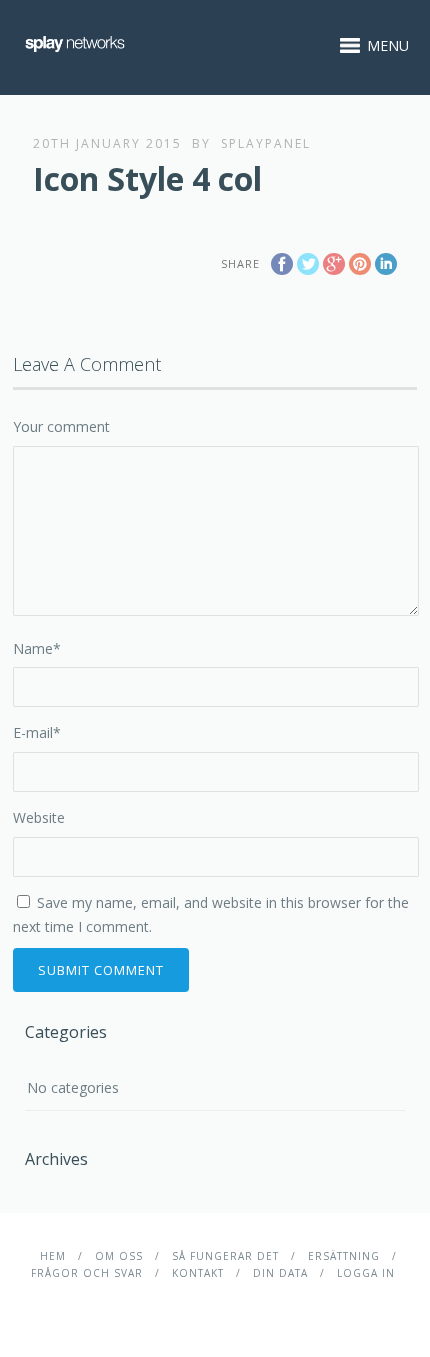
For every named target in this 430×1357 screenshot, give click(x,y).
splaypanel (266, 143)
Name (37, 648)
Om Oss (119, 1256)
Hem (53, 1256)
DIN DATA (280, 1273)
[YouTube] (245, 1304)
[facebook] (183, 1304)
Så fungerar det (225, 1256)
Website (39, 817)
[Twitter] (214, 1304)
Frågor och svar (87, 1273)
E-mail (37, 732)
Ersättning (344, 1256)
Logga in (366, 1273)
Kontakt (198, 1273)
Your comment (61, 426)
